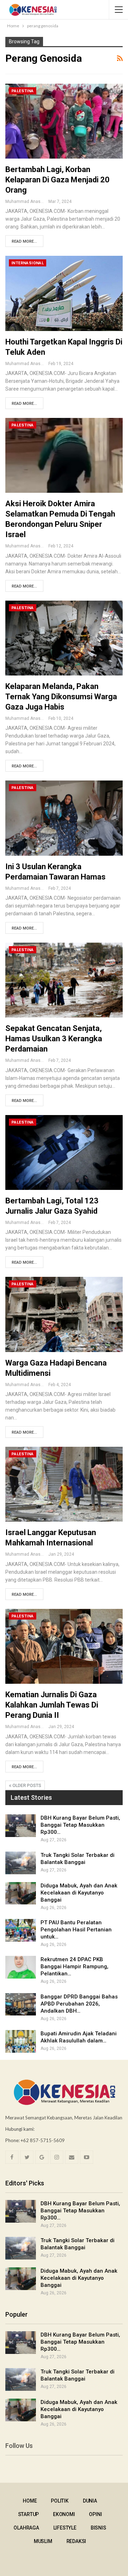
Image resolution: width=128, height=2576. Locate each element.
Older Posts (26, 1786)
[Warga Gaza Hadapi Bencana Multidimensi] (64, 1314)
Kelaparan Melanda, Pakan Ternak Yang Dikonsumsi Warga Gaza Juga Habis (61, 697)
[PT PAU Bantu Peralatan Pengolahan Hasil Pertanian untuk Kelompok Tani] (21, 1930)
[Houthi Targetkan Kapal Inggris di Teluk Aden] (64, 293)
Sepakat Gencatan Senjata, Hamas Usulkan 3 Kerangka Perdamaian (54, 1039)
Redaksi (76, 2541)
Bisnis (98, 2528)
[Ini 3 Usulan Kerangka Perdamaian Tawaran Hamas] (64, 818)
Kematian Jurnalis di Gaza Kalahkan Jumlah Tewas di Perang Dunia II (52, 1705)
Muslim (43, 2541)
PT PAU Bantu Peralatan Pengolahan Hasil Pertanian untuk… (76, 1930)
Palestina (23, 91)
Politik (60, 2501)
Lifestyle (65, 2528)
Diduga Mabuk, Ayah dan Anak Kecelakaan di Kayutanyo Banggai (79, 1893)
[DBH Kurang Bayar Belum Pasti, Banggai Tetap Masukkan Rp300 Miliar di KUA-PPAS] (21, 1826)
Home (30, 2501)
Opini (95, 2514)
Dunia (90, 2501)
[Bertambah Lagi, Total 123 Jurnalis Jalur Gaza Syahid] (64, 1152)
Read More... (24, 241)
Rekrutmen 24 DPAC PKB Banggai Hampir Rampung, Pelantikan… (74, 1967)
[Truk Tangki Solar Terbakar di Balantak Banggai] (21, 1863)
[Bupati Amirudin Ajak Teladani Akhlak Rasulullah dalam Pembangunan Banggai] (21, 2041)
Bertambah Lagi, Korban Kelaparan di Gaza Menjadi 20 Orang (57, 180)
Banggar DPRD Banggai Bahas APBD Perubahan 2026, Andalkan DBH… (79, 2004)
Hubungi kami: (20, 2129)
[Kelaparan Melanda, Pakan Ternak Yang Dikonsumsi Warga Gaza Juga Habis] (64, 638)
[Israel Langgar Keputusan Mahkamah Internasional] (64, 1484)
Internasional (28, 263)
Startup (29, 2514)
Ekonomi (64, 2514)
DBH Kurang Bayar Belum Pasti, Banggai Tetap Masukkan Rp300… (80, 1825)
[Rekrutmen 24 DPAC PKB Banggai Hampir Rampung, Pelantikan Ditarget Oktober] (21, 1967)
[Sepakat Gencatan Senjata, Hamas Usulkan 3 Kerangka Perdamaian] (64, 980)
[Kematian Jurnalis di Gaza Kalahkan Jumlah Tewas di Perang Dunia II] (64, 1646)
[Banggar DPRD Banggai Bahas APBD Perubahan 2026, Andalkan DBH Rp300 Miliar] (21, 2004)
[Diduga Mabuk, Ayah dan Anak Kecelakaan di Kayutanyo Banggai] (21, 1893)
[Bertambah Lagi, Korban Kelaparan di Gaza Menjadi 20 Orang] (64, 121)
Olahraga (26, 2528)
